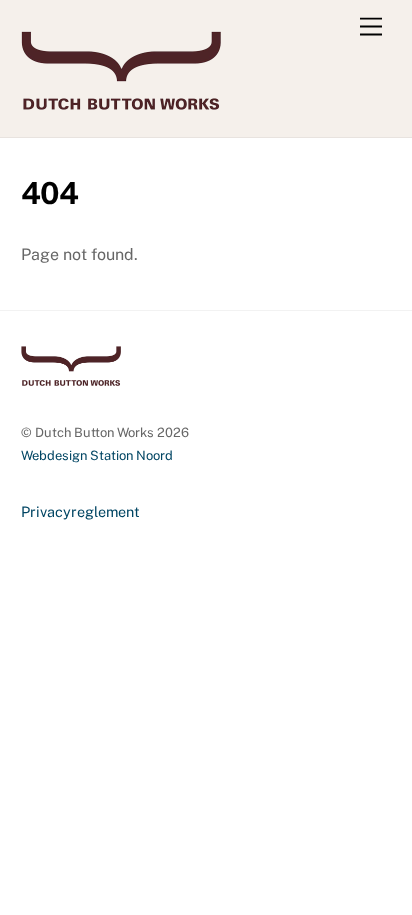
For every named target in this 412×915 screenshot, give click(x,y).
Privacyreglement (80, 511)
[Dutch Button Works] (121, 101)
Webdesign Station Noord (97, 455)
